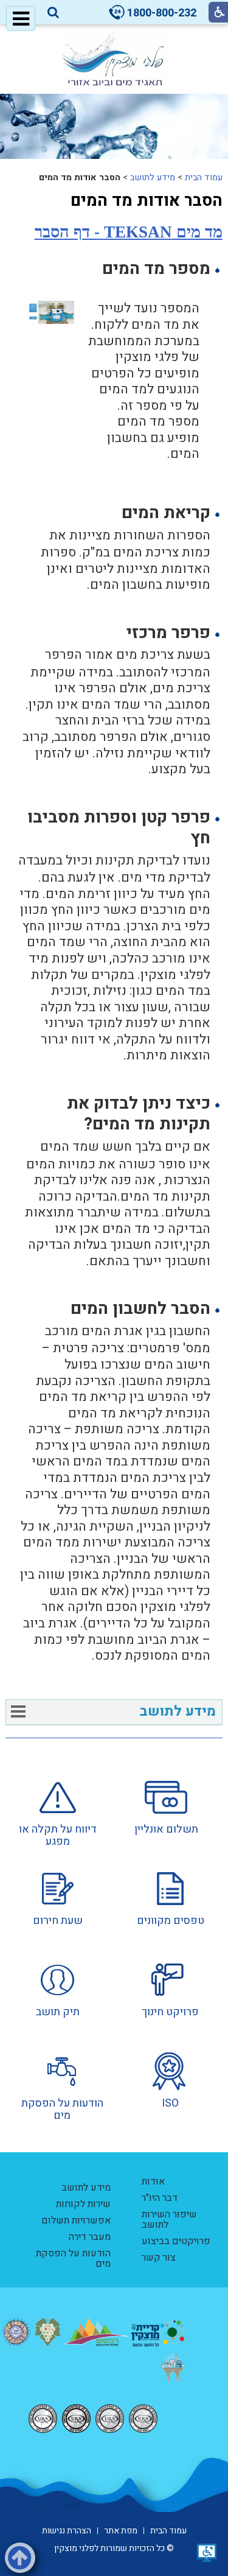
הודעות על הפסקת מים (73, 2258)
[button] (53, 13)
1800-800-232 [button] (162, 13)
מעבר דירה (90, 2237)
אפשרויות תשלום (76, 2220)
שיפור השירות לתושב (169, 2220)
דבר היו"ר (160, 2198)
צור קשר (159, 2258)
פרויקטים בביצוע (176, 2241)
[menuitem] (166, 1814)
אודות (153, 2181)
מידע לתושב (153, 177)
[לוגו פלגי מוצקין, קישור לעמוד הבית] (114, 59)
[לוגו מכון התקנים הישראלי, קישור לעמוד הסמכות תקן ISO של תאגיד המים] (93, 2419)
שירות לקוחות (83, 2204)
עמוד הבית (204, 177)
